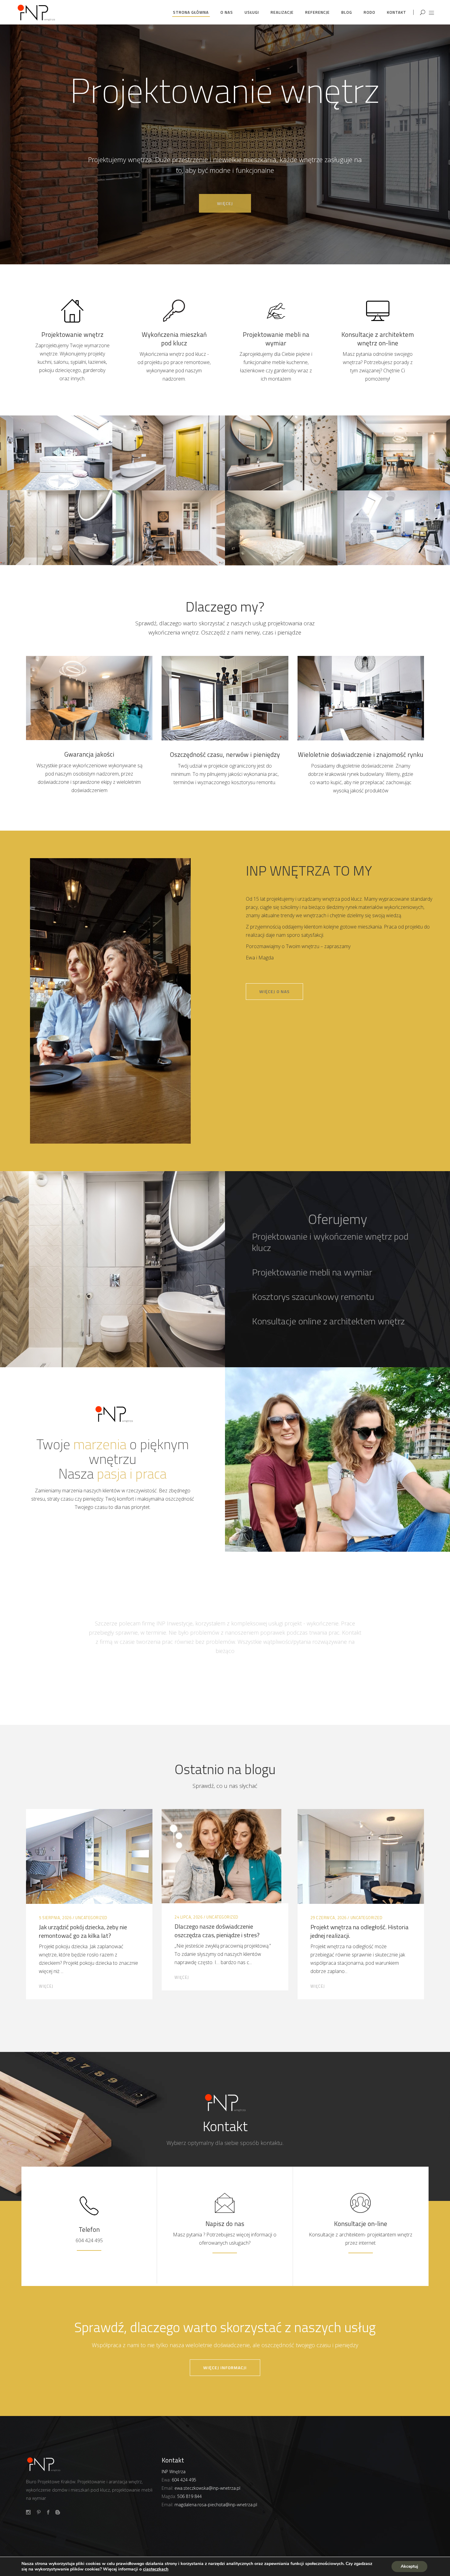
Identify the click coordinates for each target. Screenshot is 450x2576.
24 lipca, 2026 (188, 1917)
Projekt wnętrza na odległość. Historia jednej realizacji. (360, 1931)
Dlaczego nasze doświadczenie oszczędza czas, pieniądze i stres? (217, 1931)
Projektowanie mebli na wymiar (276, 339)
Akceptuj (409, 2566)
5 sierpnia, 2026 (55, 1918)
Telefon (89, 2229)
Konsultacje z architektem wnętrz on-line (378, 339)
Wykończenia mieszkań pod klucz (174, 339)
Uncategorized (91, 1918)
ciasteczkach (156, 2569)
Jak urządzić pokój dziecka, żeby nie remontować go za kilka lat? (83, 1931)
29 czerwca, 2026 (328, 1918)
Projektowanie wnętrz (72, 334)
